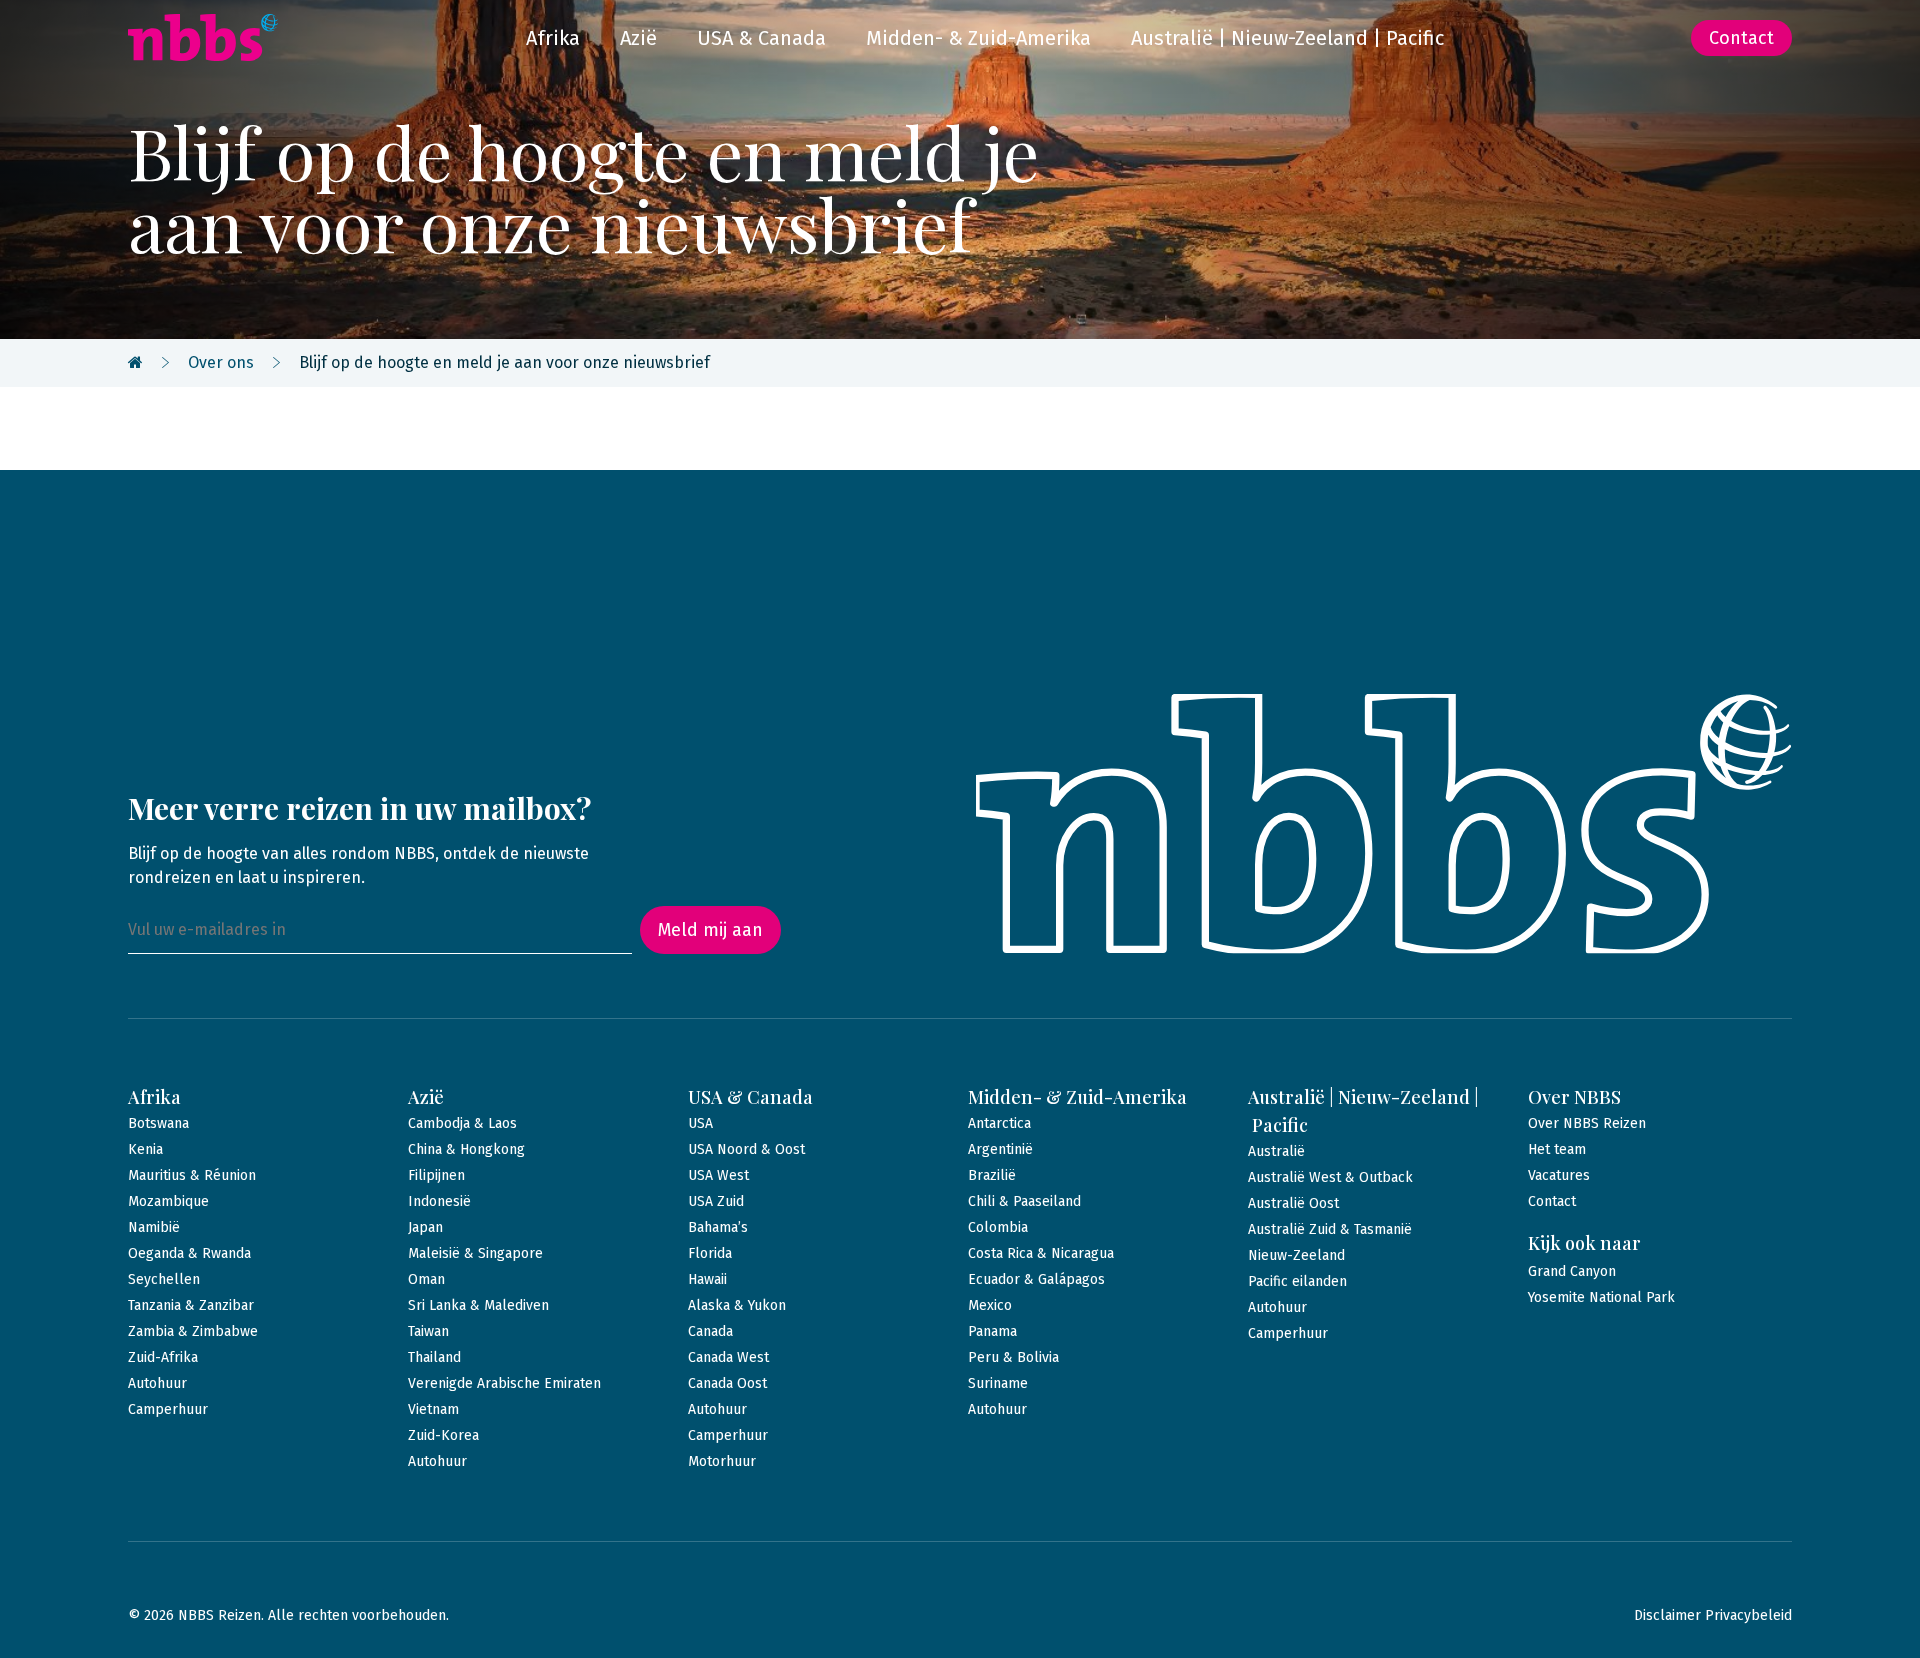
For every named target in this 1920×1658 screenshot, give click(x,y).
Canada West (728, 1357)
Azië (638, 38)
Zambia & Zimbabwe (193, 1331)
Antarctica (999, 1123)
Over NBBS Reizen (1587, 1123)
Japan (425, 1227)
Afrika (553, 38)
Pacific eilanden (1297, 1281)
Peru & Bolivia (1013, 1357)
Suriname (998, 1383)
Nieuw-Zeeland (1296, 1255)
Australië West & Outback (1330, 1177)
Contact (1741, 38)
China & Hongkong (466, 1149)
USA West (718, 1175)
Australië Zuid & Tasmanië (1330, 1229)
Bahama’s (718, 1227)
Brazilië (992, 1175)
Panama (992, 1331)
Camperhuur (168, 1409)
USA (700, 1123)
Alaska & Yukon (737, 1305)
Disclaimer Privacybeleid (1713, 1615)
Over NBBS (1574, 1097)
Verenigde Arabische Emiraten (504, 1383)
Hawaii (707, 1279)
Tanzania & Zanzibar (191, 1305)
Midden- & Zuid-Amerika (978, 38)
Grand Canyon (1572, 1271)
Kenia (145, 1149)
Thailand (434, 1357)
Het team (1557, 1149)
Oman (426, 1279)
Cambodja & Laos (462, 1123)
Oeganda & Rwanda (189, 1253)
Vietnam (433, 1409)
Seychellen (164, 1279)
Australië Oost (1293, 1203)
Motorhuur (722, 1461)
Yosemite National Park (1601, 1297)
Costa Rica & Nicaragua (1041, 1253)
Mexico (990, 1305)
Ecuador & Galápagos (1036, 1279)
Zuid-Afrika (163, 1357)
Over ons (221, 362)
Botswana (158, 1123)
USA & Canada (761, 38)
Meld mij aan (710, 930)
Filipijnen (436, 1175)
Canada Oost (727, 1383)
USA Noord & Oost (746, 1149)
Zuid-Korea (443, 1435)
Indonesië (439, 1201)
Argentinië (1000, 1149)
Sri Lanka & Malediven (478, 1305)
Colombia (998, 1227)
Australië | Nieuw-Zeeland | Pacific (1287, 38)
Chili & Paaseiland (1024, 1201)
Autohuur (157, 1383)
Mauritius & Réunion (192, 1175)
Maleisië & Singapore (475, 1253)
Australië (1276, 1151)
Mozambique (168, 1201)
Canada (710, 1331)
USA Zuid (716, 1201)
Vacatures (1559, 1175)
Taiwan (428, 1331)
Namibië (154, 1227)
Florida (710, 1253)
